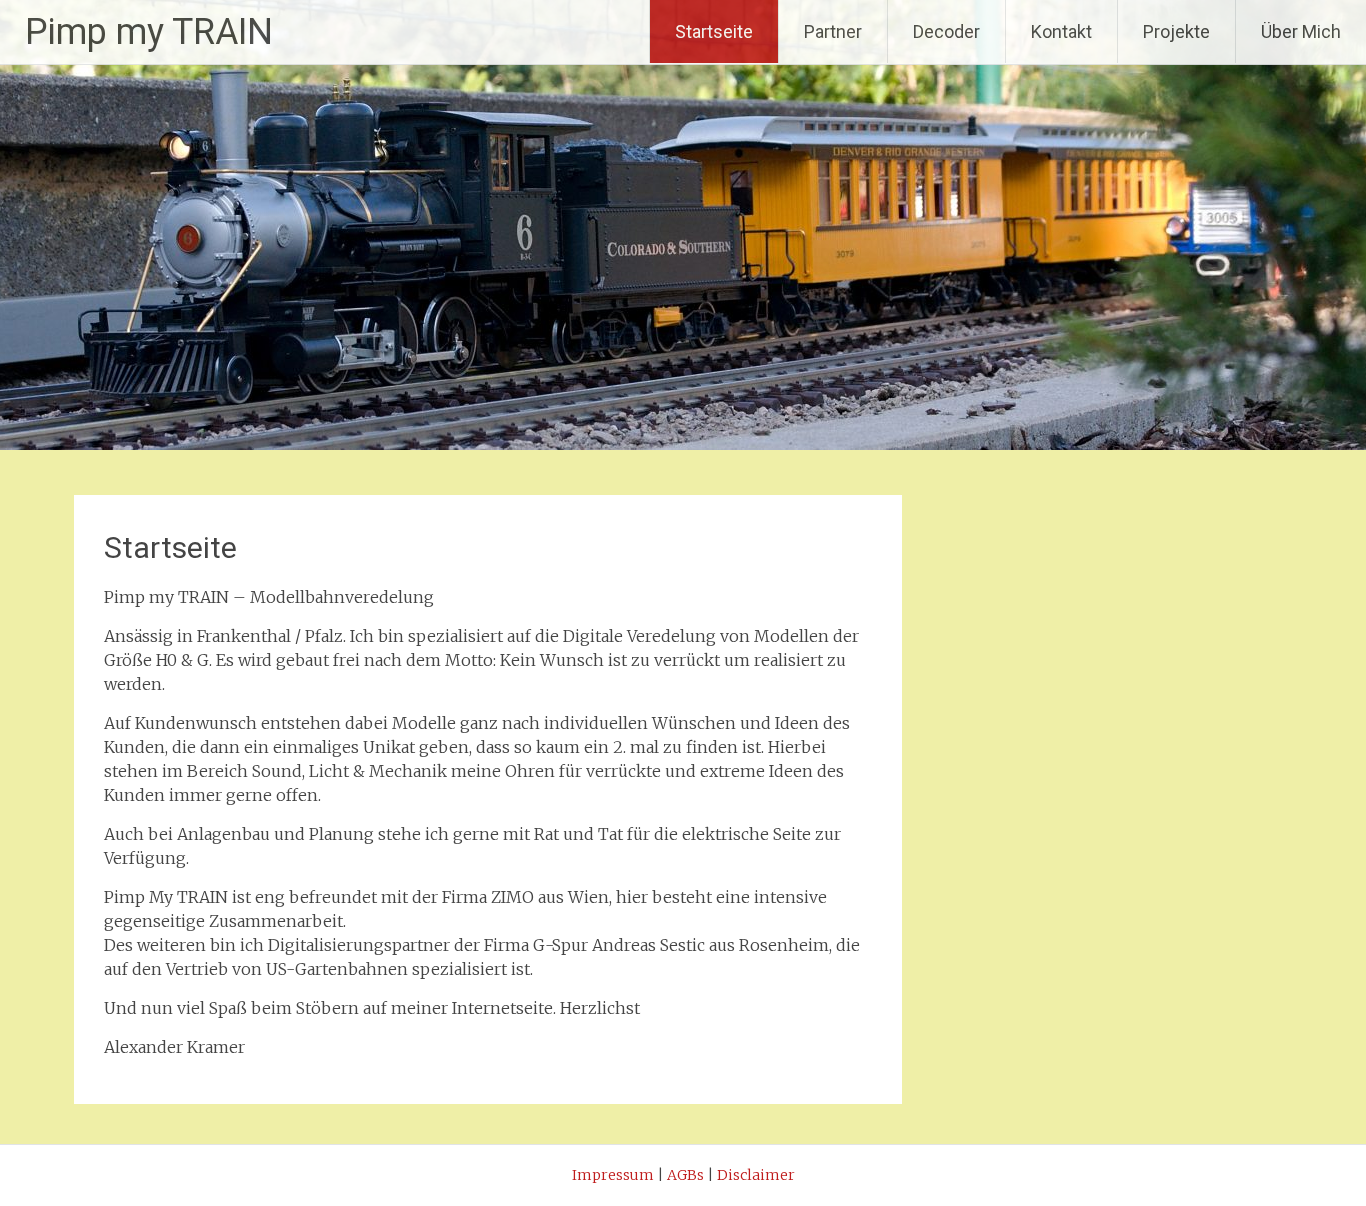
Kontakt (1061, 31)
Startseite (714, 31)
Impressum (613, 1175)
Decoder (946, 31)
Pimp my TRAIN (149, 32)
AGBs (685, 1175)
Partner (833, 31)
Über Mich (1301, 31)
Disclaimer (756, 1175)
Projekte (1176, 31)
